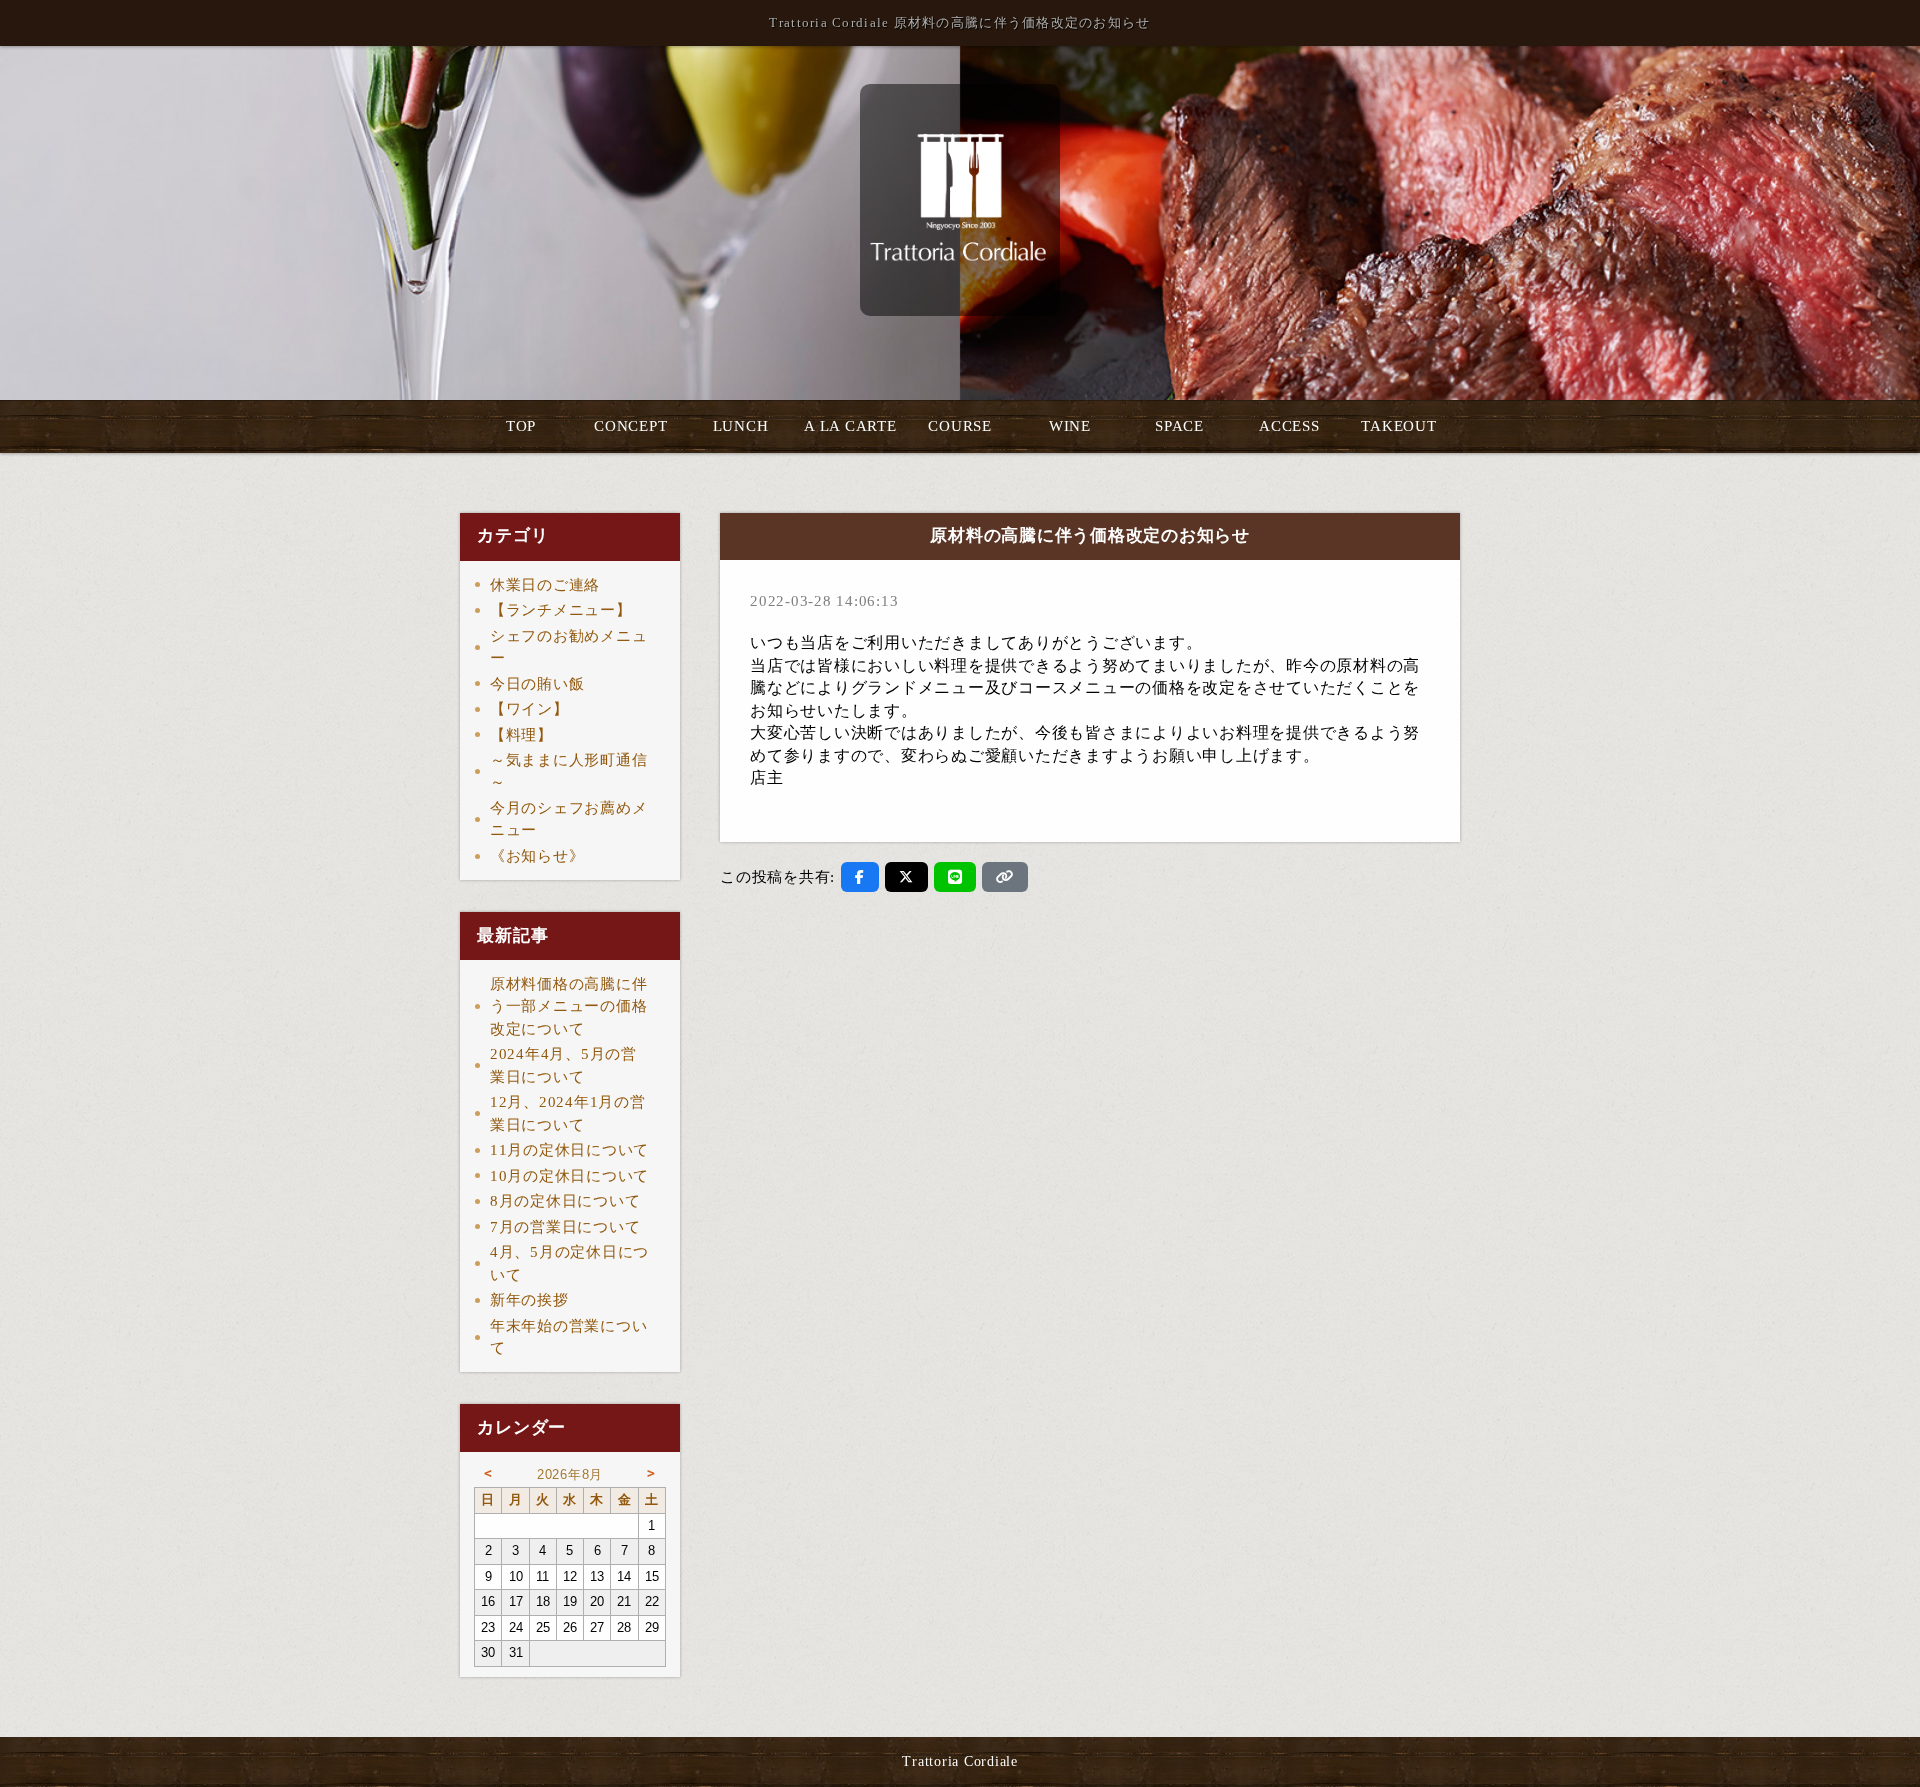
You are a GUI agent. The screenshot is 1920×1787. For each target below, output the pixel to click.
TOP (521, 426)
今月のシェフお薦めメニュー (569, 819)
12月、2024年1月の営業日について (568, 1113)
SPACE (1179, 426)
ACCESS (1289, 426)
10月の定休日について (569, 1176)
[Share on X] (906, 877)
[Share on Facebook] (860, 877)
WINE (1070, 426)
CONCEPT (630, 426)
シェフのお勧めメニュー (569, 647)
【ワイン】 (529, 709)
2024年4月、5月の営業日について (563, 1065)
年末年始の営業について (569, 1337)
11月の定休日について (569, 1150)
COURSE (960, 426)
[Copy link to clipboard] (1005, 877)
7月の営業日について (565, 1227)
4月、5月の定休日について (569, 1263)
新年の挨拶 (529, 1300)
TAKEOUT (1398, 426)
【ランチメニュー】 (561, 610)
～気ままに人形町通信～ (569, 771)
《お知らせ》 (537, 856)
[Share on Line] (955, 877)
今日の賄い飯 (537, 684)
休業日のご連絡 (545, 585)
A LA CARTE (850, 426)
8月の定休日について (565, 1201)
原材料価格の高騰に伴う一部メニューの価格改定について (569, 1006)
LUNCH (741, 426)
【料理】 (521, 735)
